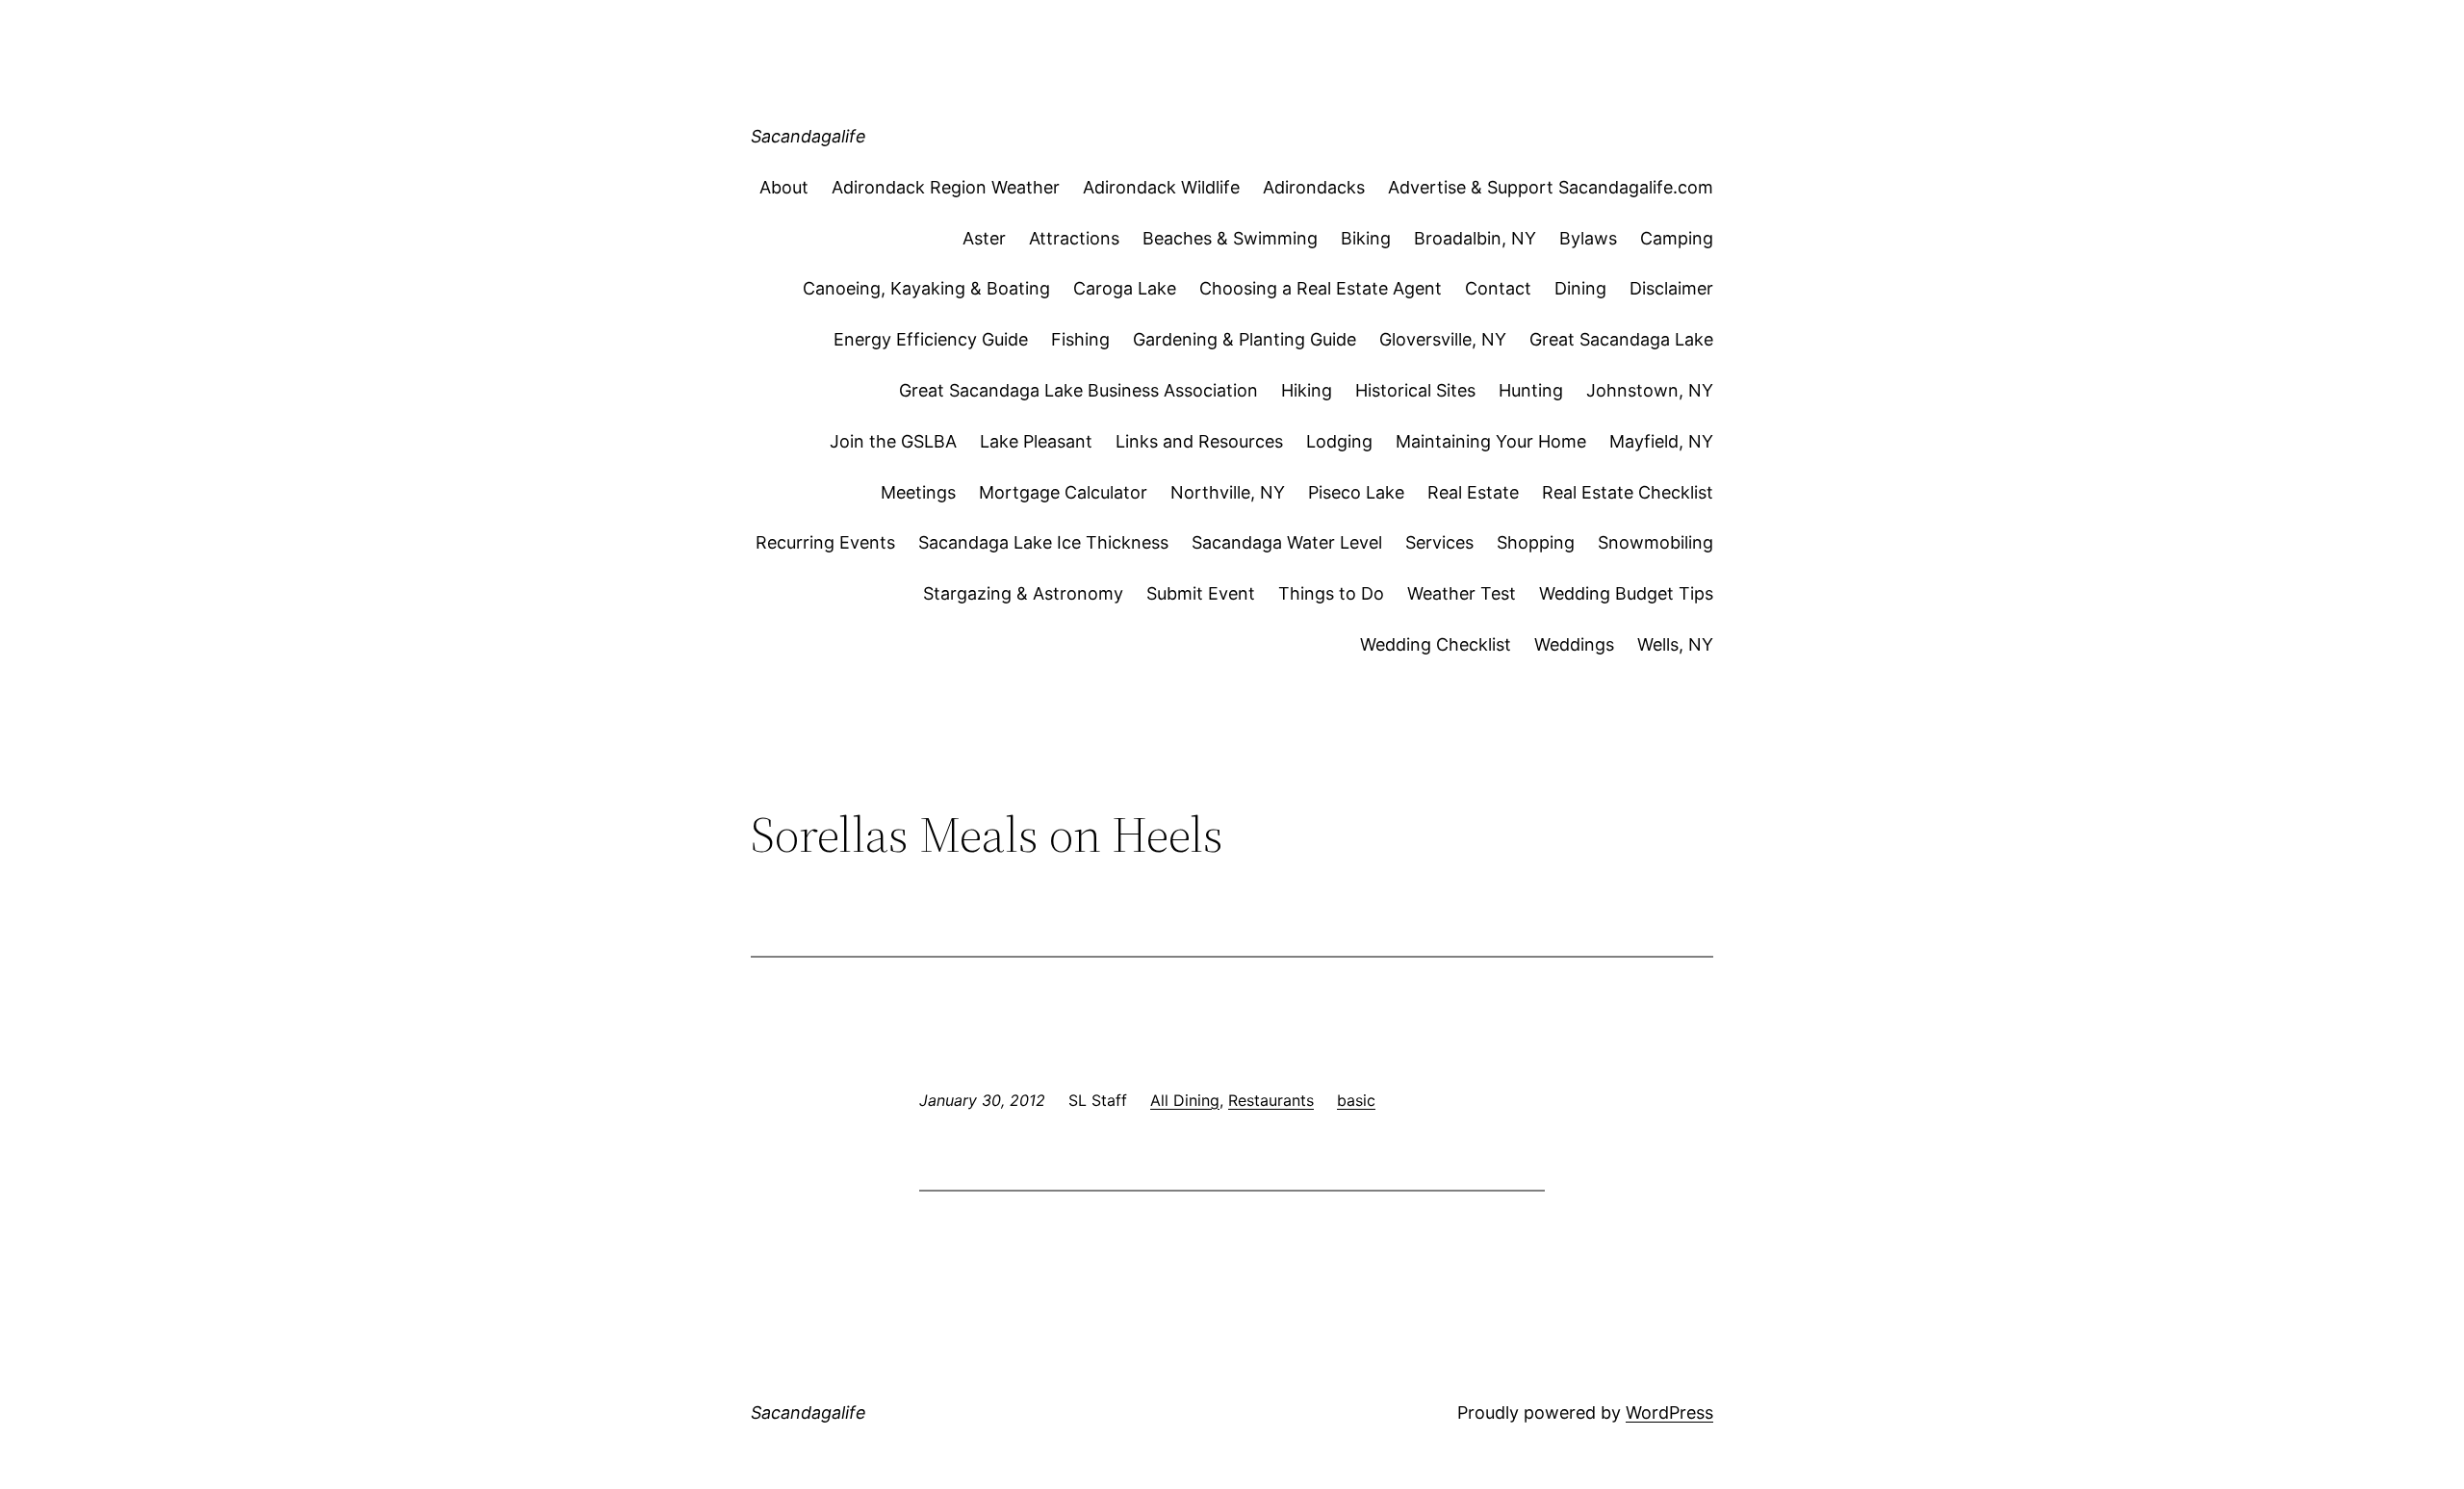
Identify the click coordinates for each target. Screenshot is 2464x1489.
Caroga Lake (1125, 288)
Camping (1677, 238)
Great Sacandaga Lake (1621, 339)
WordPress (1669, 1412)
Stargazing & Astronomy (1023, 593)
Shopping (1536, 542)
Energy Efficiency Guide (931, 339)
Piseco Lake (1356, 492)
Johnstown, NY (1650, 390)
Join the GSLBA (893, 441)
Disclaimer (1671, 288)
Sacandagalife (808, 136)
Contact (1498, 288)
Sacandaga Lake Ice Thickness (1043, 542)
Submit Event (1201, 593)
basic (1356, 1100)
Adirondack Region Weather (946, 187)
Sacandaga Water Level (1287, 542)
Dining (1580, 288)
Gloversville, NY (1443, 339)
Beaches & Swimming (1230, 238)
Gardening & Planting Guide (1245, 339)
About (784, 187)
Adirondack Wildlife (1161, 187)
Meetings (918, 492)
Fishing (1080, 339)
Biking (1366, 238)
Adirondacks (1314, 187)
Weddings (1574, 644)
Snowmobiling (1655, 542)
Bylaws (1588, 238)
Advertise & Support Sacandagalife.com (1551, 187)
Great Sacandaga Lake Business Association (1078, 390)
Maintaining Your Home (1491, 441)
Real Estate (1473, 492)
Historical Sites (1415, 390)
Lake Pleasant (1036, 441)
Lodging (1339, 441)
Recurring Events (825, 542)
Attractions (1074, 238)
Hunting (1531, 390)
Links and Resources (1199, 441)
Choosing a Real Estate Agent (1321, 288)
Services (1439, 542)
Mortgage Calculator (1063, 492)
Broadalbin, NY (1475, 238)
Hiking (1307, 390)
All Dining (1185, 1100)
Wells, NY (1675, 644)
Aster (984, 238)
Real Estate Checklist (1628, 492)
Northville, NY (1228, 492)
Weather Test (1462, 593)
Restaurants (1271, 1100)
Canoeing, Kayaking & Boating (926, 288)
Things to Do (1331, 593)
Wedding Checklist (1436, 644)
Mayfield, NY (1661, 441)
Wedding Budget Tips (1626, 593)
